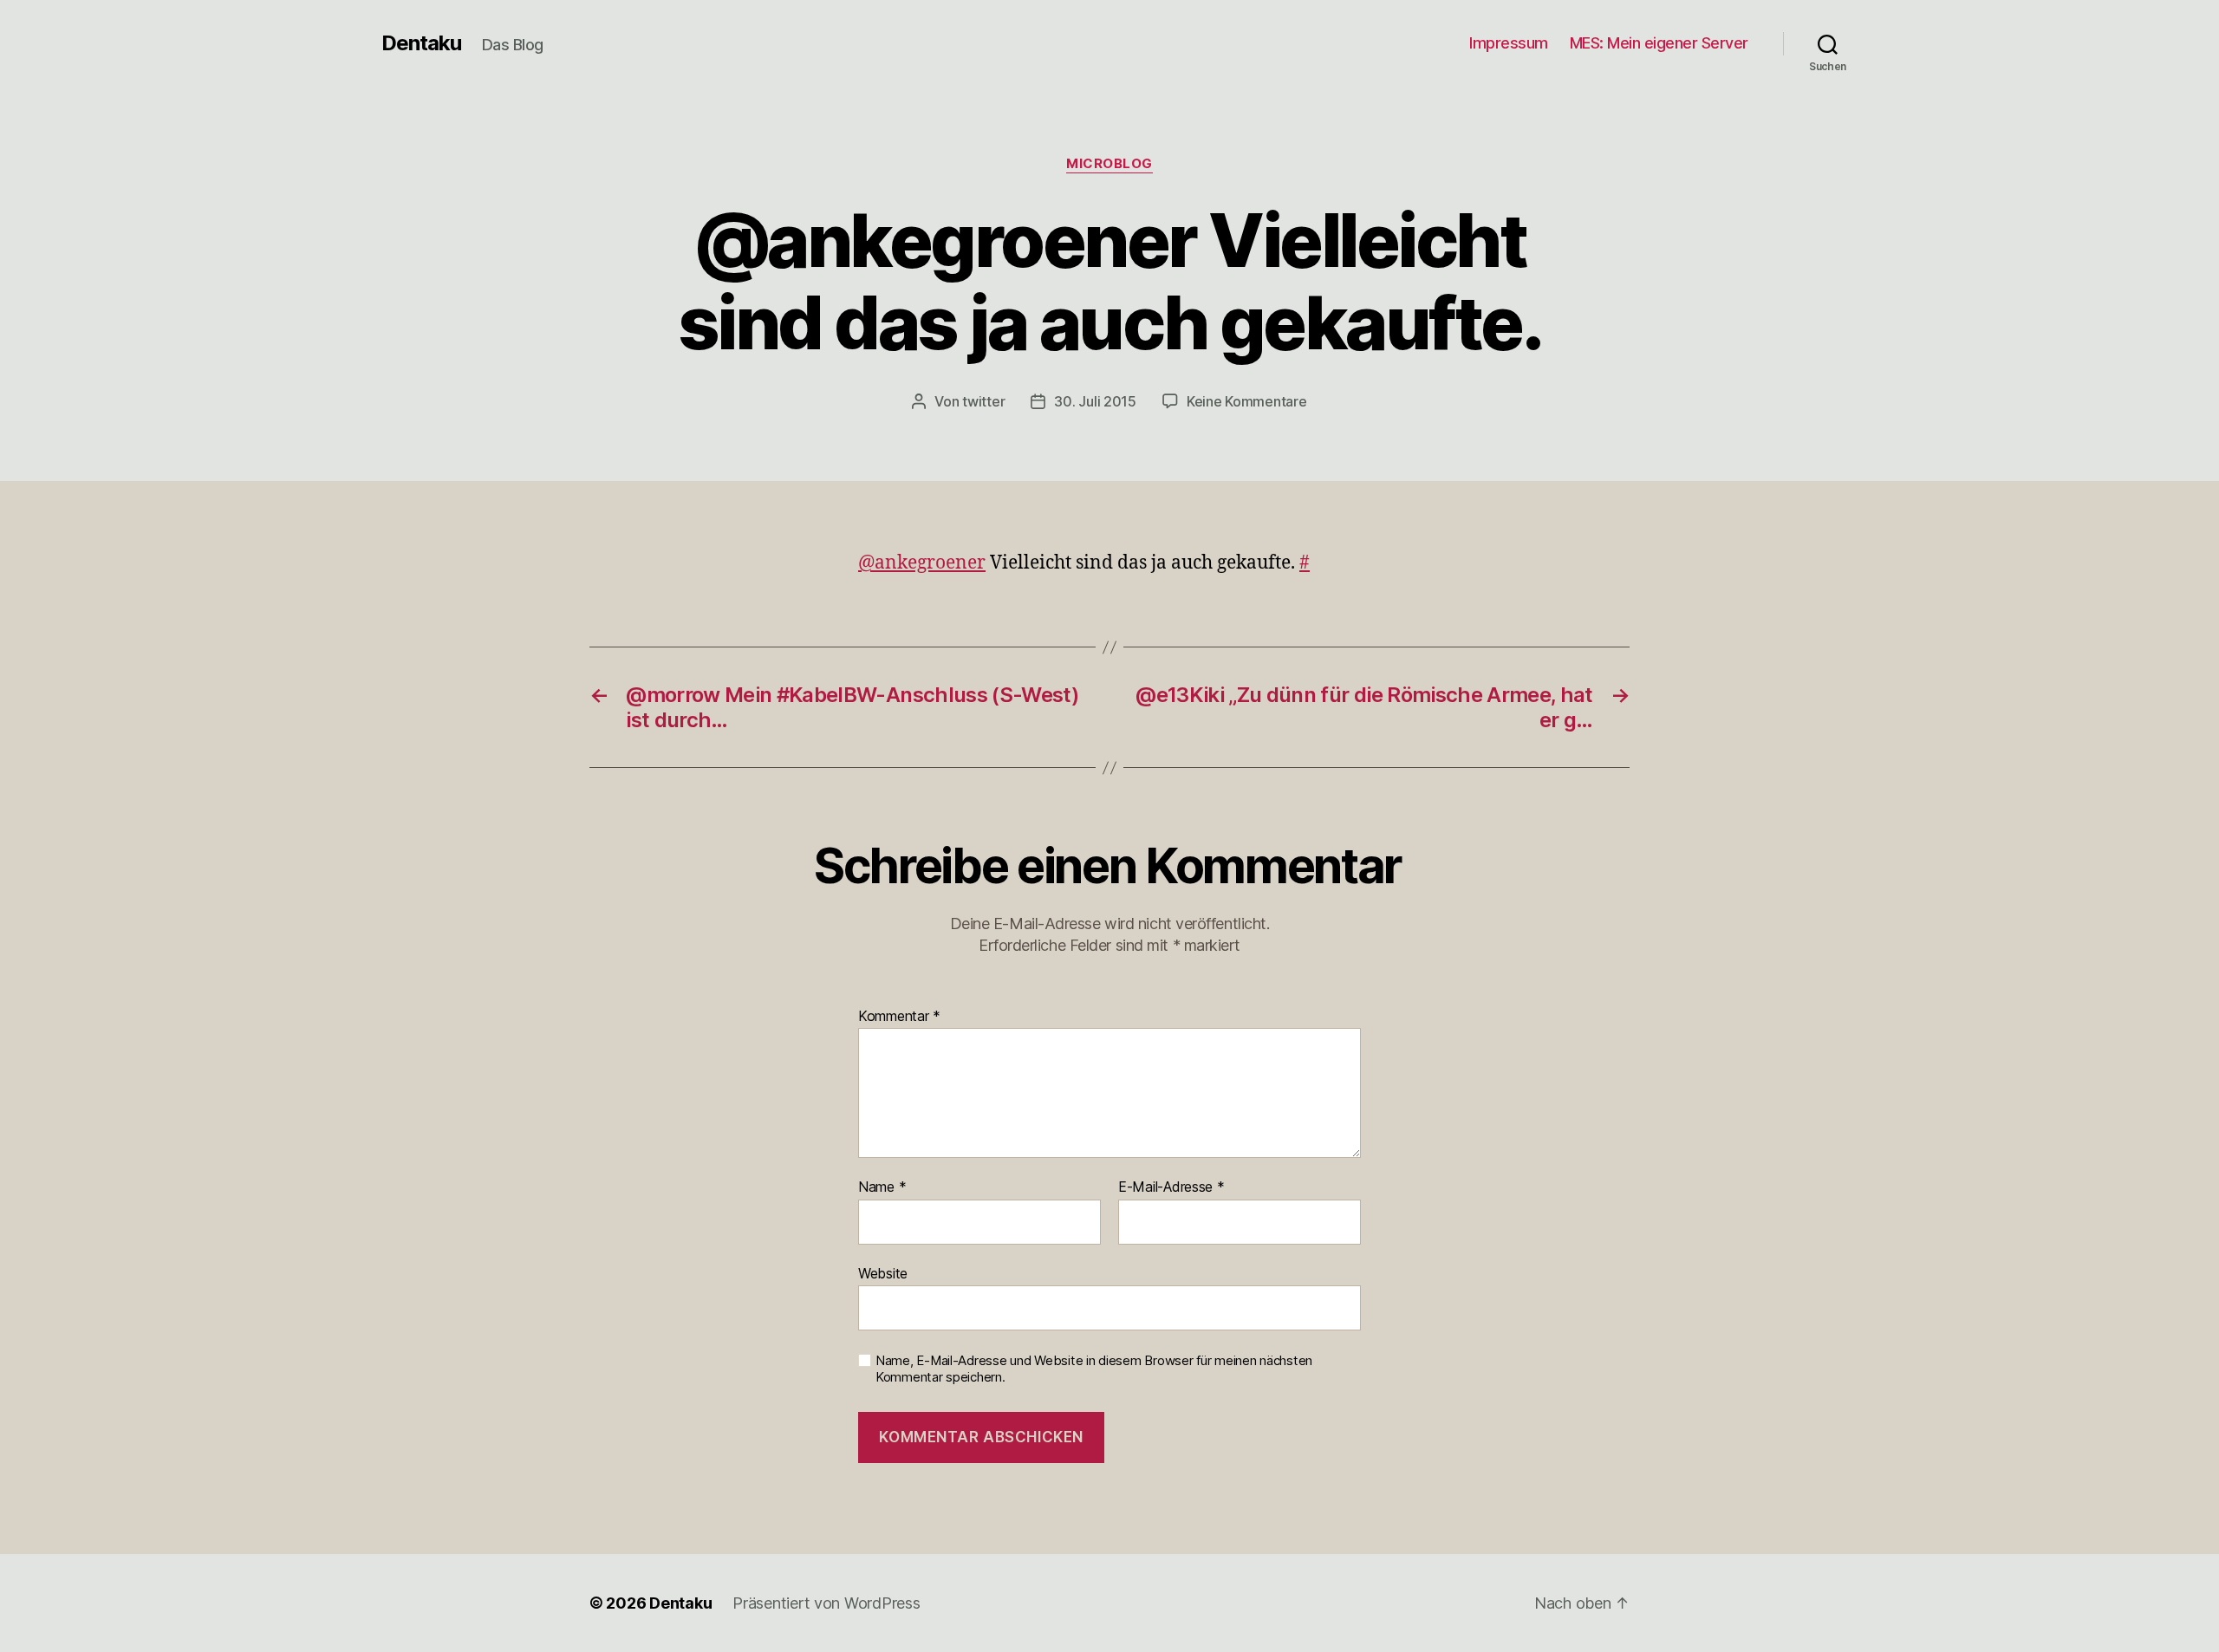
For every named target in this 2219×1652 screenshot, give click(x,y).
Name (882, 1187)
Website (883, 1273)
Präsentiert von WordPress (826, 1603)
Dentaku (421, 43)
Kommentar (899, 1017)
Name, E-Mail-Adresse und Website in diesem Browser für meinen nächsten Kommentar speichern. (1094, 1369)
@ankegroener (922, 563)
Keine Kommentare (1247, 401)
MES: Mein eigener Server (1659, 43)
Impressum (1509, 43)
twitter (983, 401)
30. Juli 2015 (1095, 401)
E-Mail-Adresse (1171, 1187)
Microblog (1109, 164)
